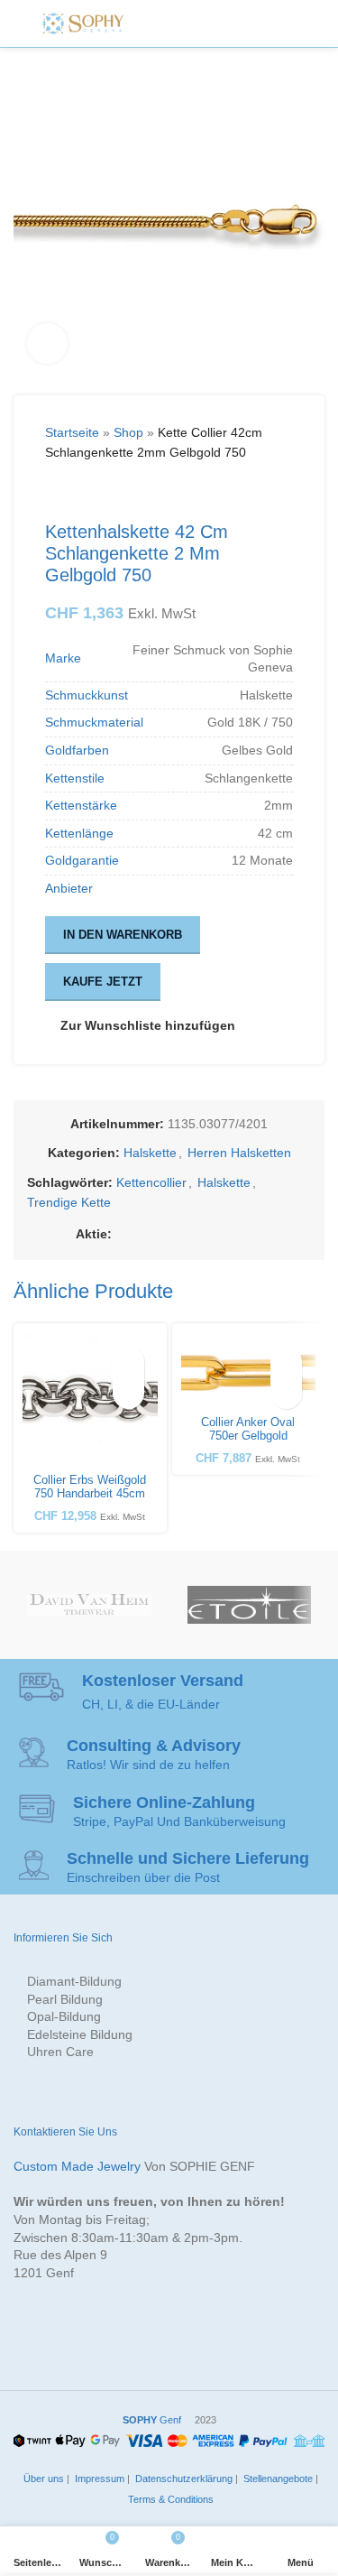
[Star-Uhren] (249, 1605)
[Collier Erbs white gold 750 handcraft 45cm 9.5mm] (90, 1400)
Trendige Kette (69, 1202)
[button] (128, 1393)
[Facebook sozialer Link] (123, 1234)
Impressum (98, 2479)
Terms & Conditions (169, 2499)
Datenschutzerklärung (183, 2479)
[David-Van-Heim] (89, 1605)
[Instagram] (192, 23)
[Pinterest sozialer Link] (187, 1234)
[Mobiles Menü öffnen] (288, 23)
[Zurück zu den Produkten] (78, 492)
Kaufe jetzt (103, 982)
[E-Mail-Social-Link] (166, 1234)
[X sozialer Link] (144, 1234)
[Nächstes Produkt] (99, 492)
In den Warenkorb (123, 935)
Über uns (42, 2479)
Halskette (150, 1153)
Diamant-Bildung (74, 1981)
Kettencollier (151, 1182)
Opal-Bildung (64, 2016)
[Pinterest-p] (213, 23)
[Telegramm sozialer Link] (252, 1234)
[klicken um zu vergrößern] (47, 343)
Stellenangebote (277, 2479)
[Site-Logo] (83, 23)
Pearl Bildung (65, 1999)
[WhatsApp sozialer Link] (231, 1234)
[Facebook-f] (151, 23)
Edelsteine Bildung (80, 2034)
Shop (128, 432)
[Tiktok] (252, 23)
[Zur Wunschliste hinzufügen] (128, 1362)
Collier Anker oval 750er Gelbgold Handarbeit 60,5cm (248, 1436)
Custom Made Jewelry (77, 2166)
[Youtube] (233, 23)
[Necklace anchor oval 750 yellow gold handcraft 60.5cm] (249, 1371)
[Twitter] (172, 23)
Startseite (72, 432)
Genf (152, 2420)
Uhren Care (60, 2052)
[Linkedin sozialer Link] (209, 1234)
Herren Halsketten (239, 1153)
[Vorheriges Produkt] (56, 492)
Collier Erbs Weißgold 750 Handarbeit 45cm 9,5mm (90, 1494)
